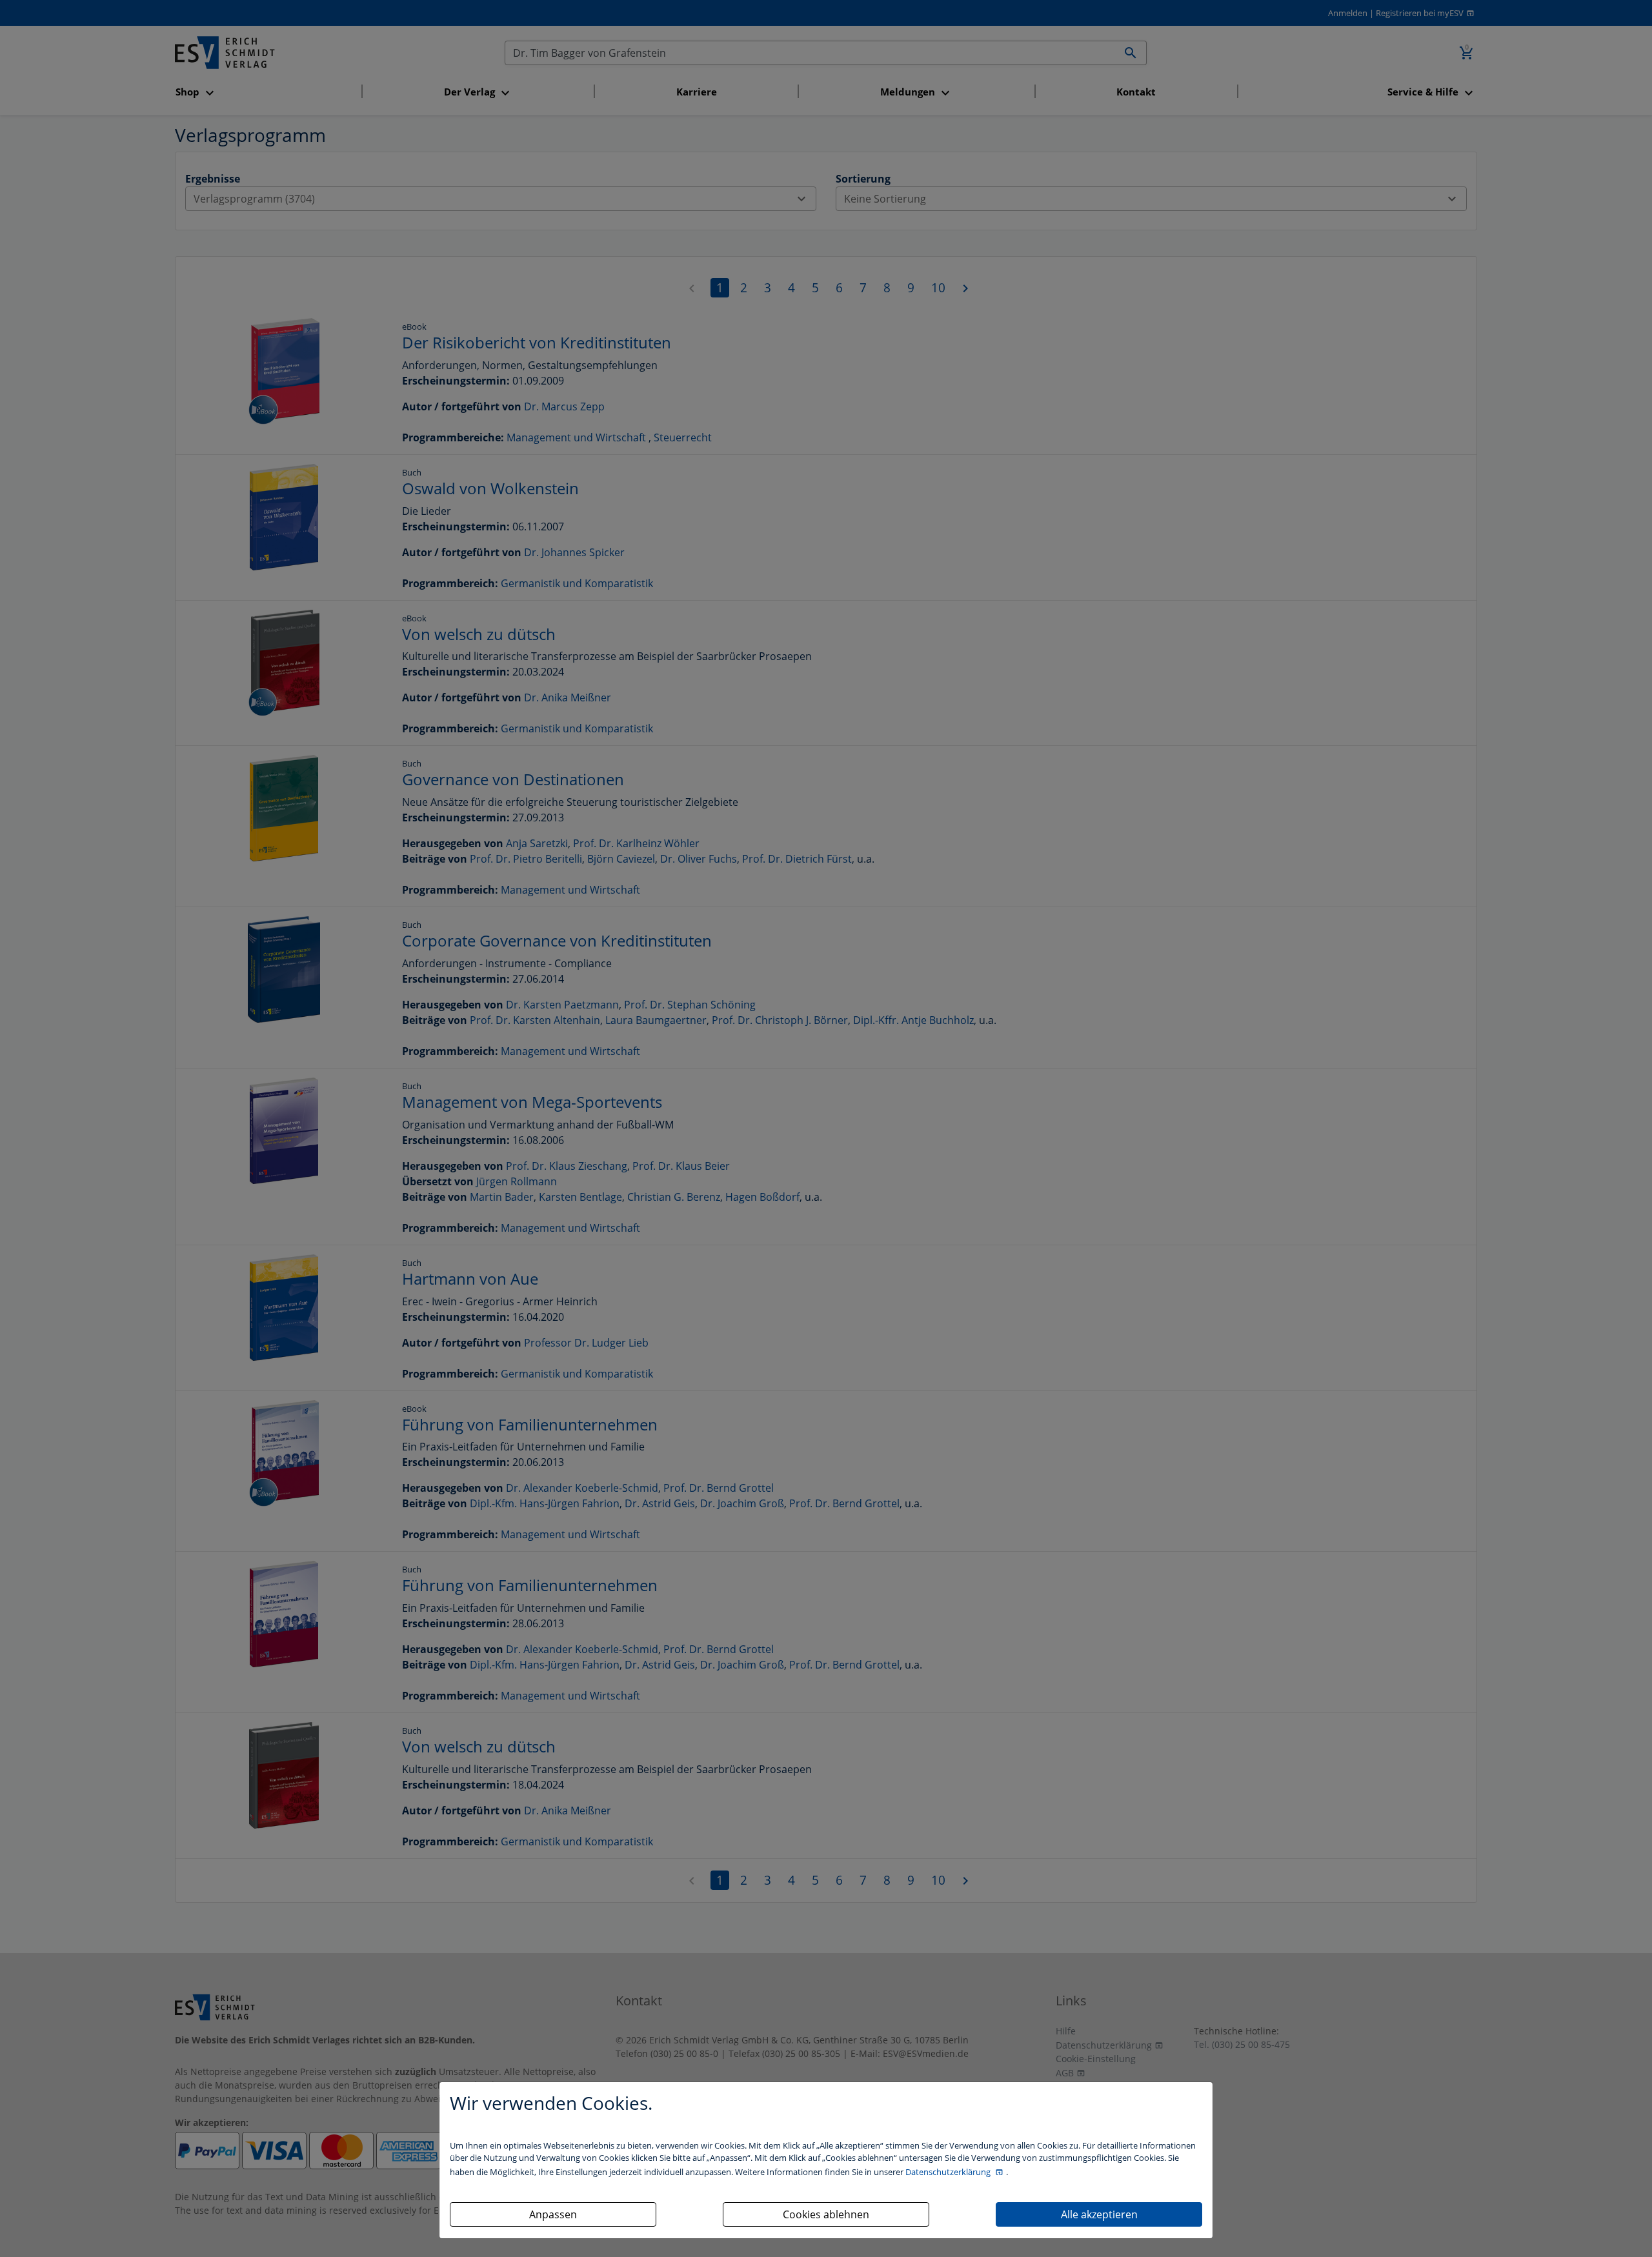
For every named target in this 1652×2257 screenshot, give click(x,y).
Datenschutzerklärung (949, 2172)
